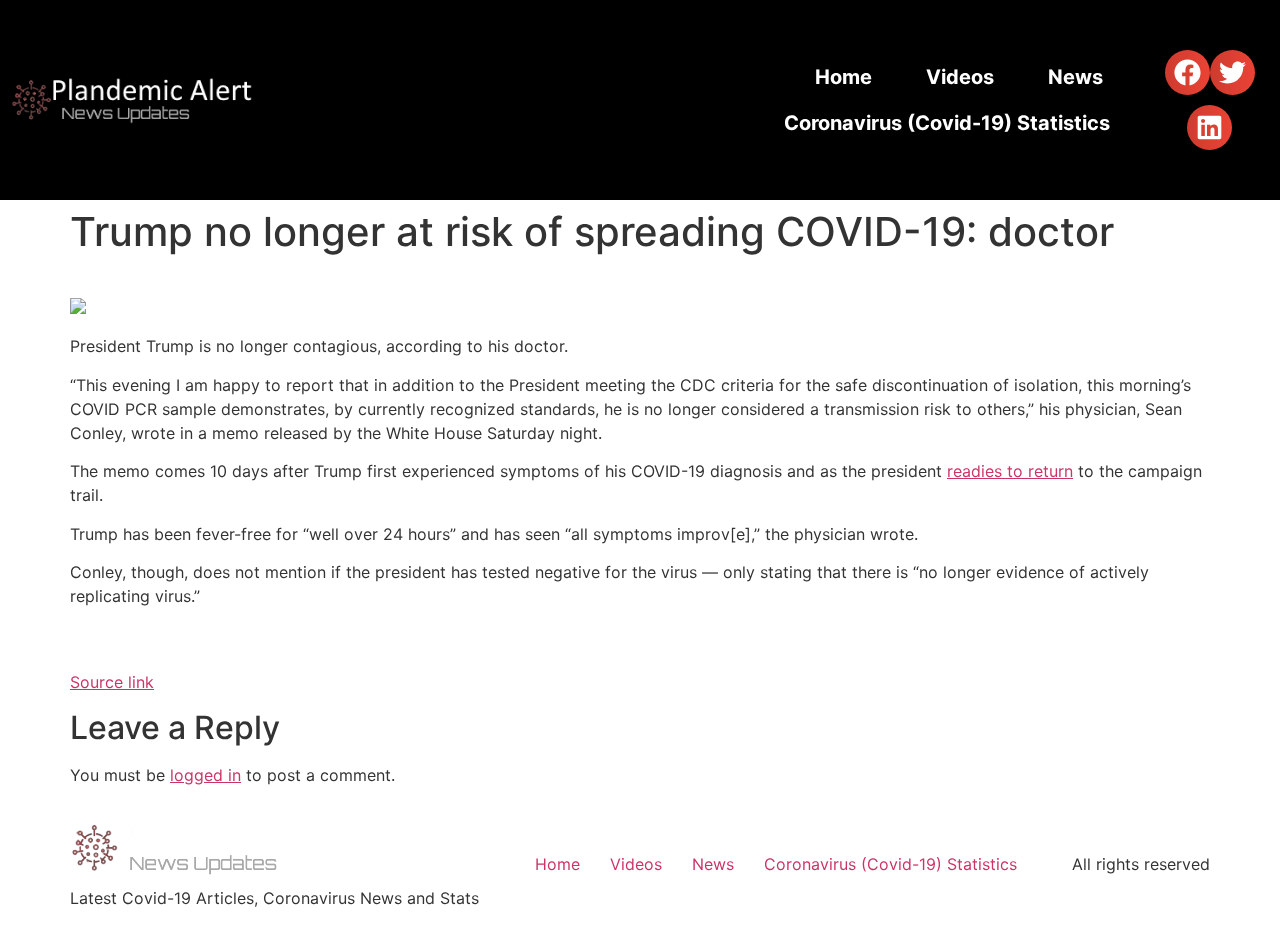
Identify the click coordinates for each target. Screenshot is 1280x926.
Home (843, 77)
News (1075, 77)
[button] (1187, 72)
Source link (112, 682)
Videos (960, 77)
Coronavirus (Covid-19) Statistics (947, 123)
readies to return (1010, 471)
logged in (205, 775)
